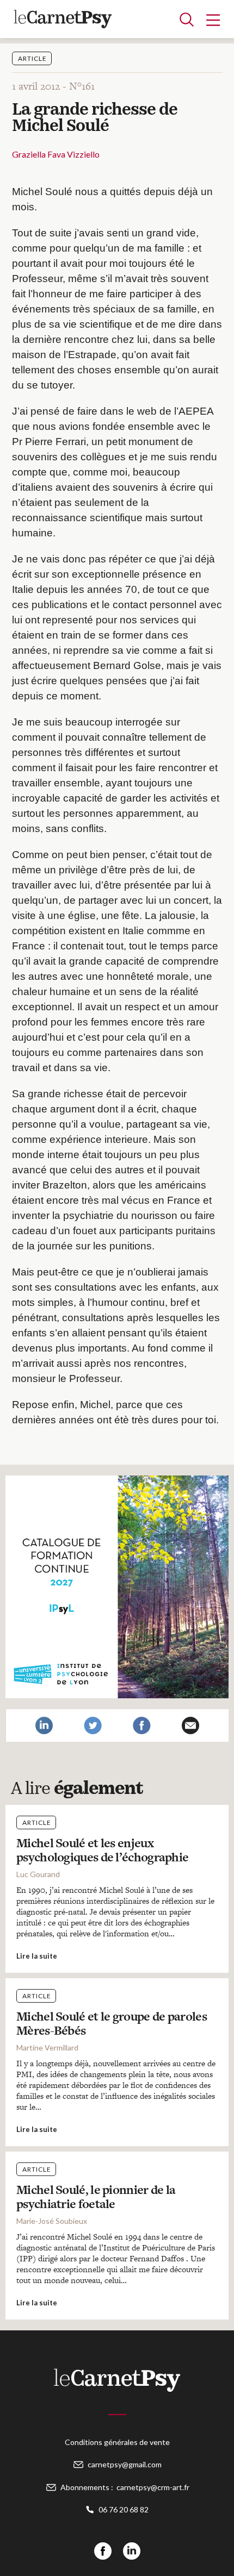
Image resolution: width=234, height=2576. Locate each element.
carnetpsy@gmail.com (125, 2464)
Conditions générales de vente (117, 2442)
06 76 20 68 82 (124, 2509)
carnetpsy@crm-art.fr (153, 2487)
